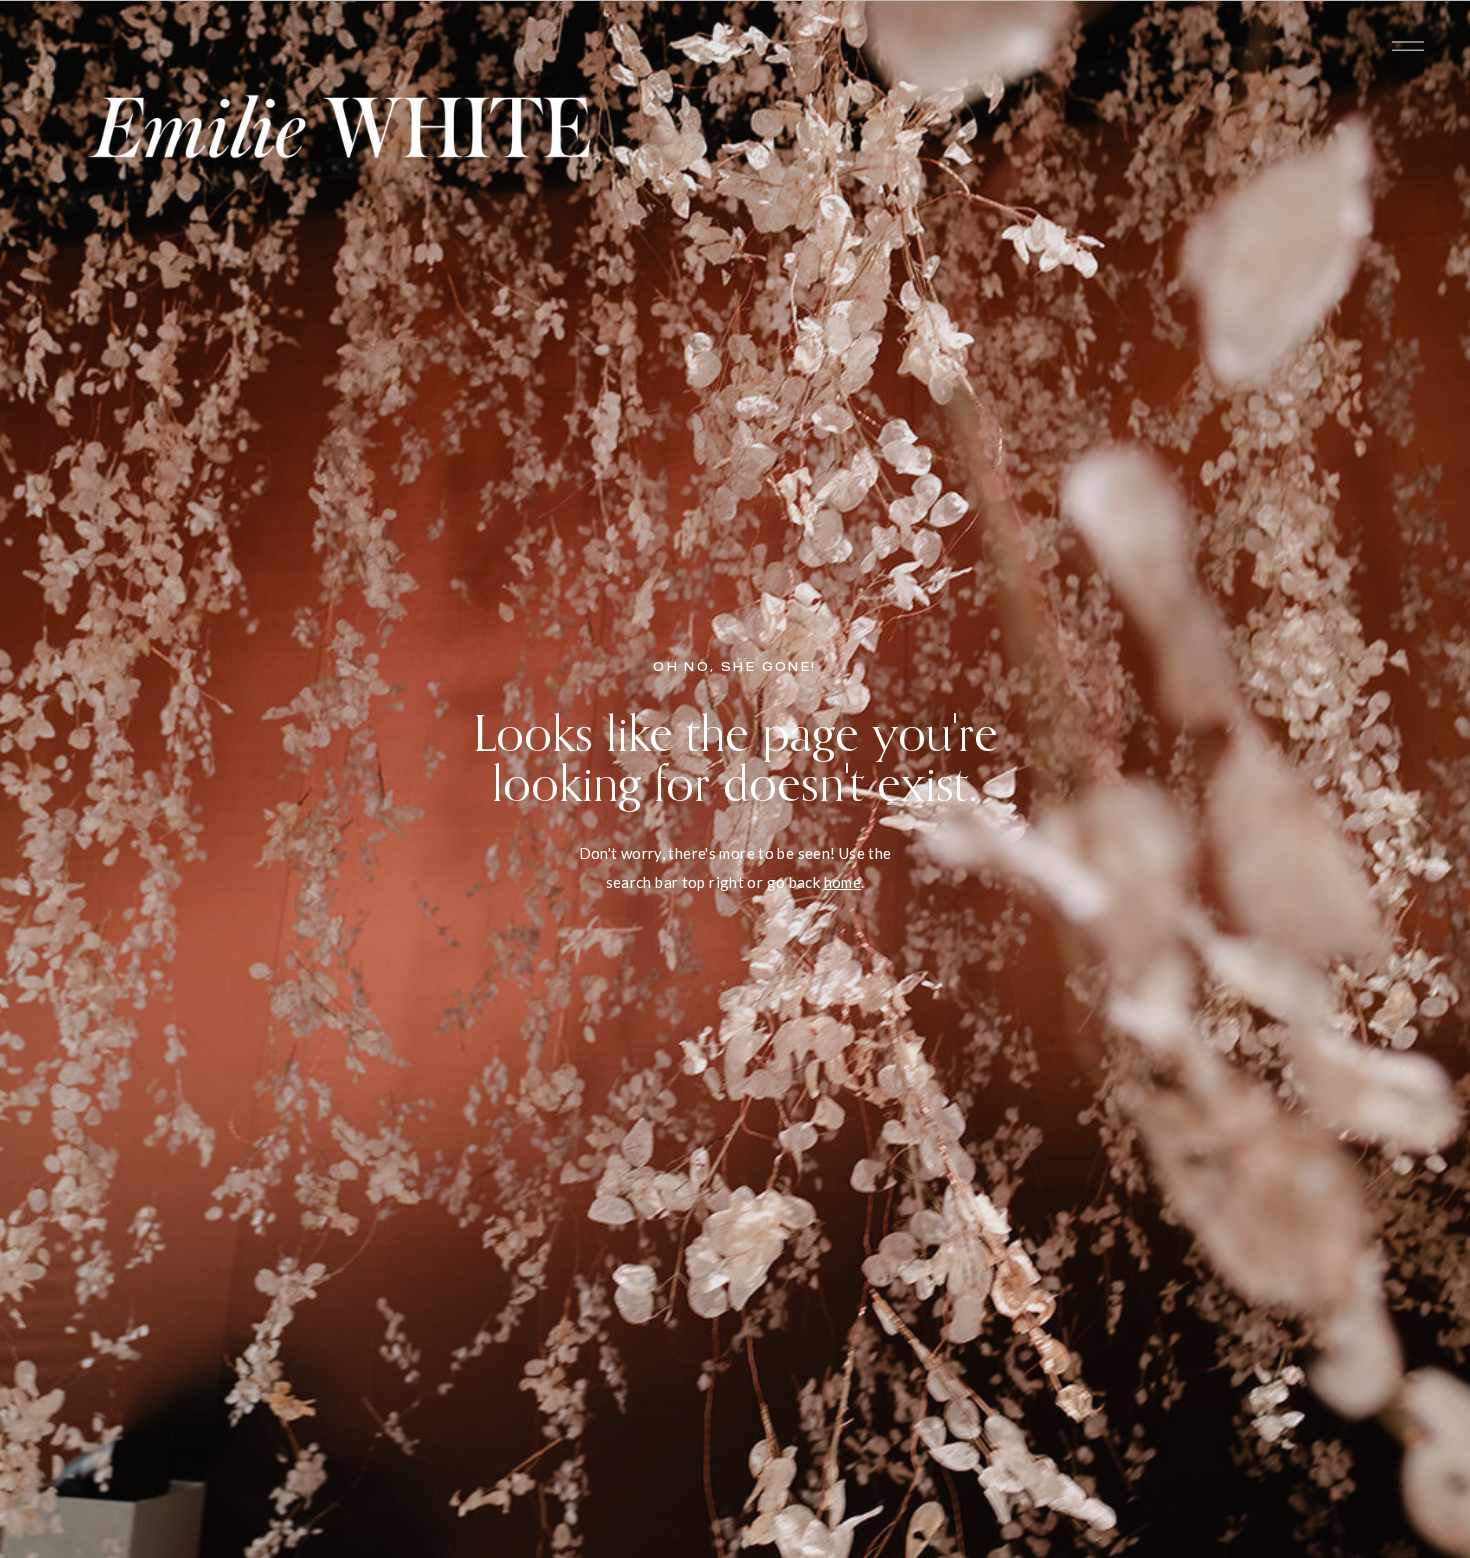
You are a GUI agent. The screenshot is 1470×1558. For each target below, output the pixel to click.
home (843, 882)
